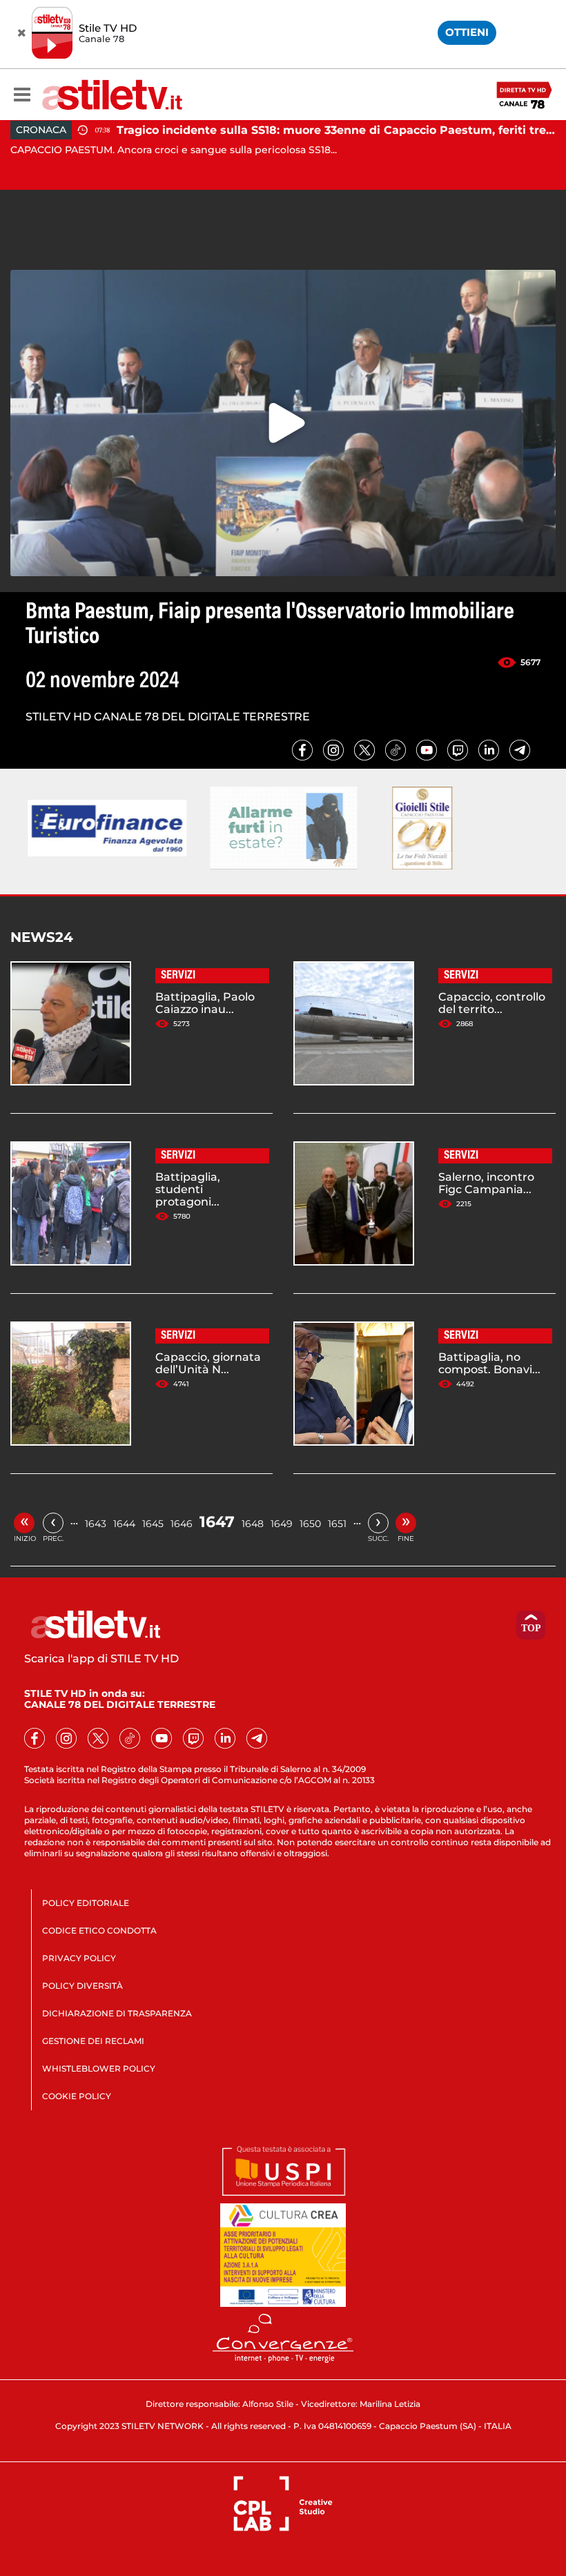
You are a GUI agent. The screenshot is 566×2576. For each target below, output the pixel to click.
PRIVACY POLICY (79, 1958)
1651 (337, 1524)
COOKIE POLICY (77, 2096)
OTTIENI (467, 32)
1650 (310, 1524)
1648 (253, 1524)
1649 (282, 1524)
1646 (182, 1524)
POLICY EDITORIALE (86, 1903)
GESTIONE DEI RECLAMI (93, 2041)
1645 (153, 1524)
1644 (124, 1524)
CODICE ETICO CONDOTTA (99, 1930)
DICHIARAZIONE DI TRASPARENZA (117, 2013)
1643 (96, 1524)
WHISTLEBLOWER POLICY (99, 2068)
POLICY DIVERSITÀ (82, 1986)
